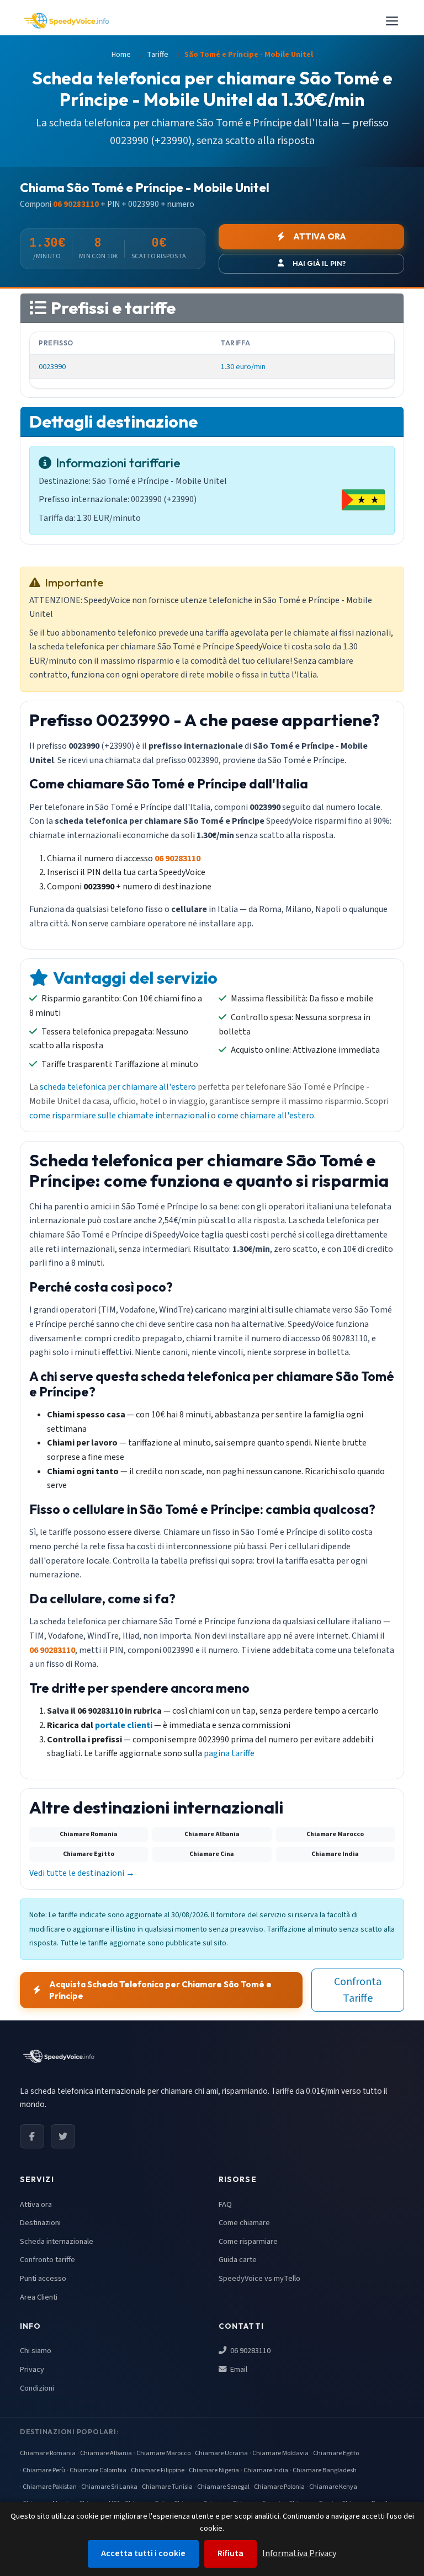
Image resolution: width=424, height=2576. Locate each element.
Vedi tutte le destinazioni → (82, 1873)
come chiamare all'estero (266, 1116)
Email (238, 2369)
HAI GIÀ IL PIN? (319, 263)
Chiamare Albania (106, 2453)
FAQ (225, 2204)
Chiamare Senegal (223, 2487)
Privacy (32, 2369)
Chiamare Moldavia (280, 2453)
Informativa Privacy (299, 2553)
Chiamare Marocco (163, 2453)
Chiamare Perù (44, 2470)
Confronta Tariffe (358, 1990)
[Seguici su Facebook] (32, 2136)
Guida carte (238, 2260)
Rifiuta (230, 2553)
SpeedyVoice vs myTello (259, 2278)
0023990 (52, 367)
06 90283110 (250, 2351)
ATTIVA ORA (320, 236)
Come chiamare (244, 2223)
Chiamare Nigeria (214, 2470)
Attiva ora (36, 2204)
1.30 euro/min (243, 367)
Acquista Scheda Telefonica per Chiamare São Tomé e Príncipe (160, 1990)
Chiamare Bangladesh (325, 2470)
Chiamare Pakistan (50, 2487)
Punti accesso (43, 2278)
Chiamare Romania (48, 2453)
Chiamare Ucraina (221, 2453)
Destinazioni (40, 2223)
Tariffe (158, 55)
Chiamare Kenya (333, 2487)
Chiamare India (266, 2470)
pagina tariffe (229, 1753)
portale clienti (124, 1725)
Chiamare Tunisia (167, 2487)
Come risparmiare (248, 2241)
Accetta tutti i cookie (143, 2553)
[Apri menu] (392, 21)
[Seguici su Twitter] (63, 2136)
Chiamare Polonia (279, 2487)
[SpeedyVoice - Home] (66, 21)
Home (121, 55)
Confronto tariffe (47, 2260)
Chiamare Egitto (336, 2453)
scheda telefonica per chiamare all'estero (118, 1087)
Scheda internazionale (57, 2241)
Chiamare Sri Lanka (109, 2487)
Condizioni (37, 2388)
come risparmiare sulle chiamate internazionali (119, 1116)
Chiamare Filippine (158, 2470)
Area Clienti (39, 2297)
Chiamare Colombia (98, 2470)
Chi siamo (36, 2351)
